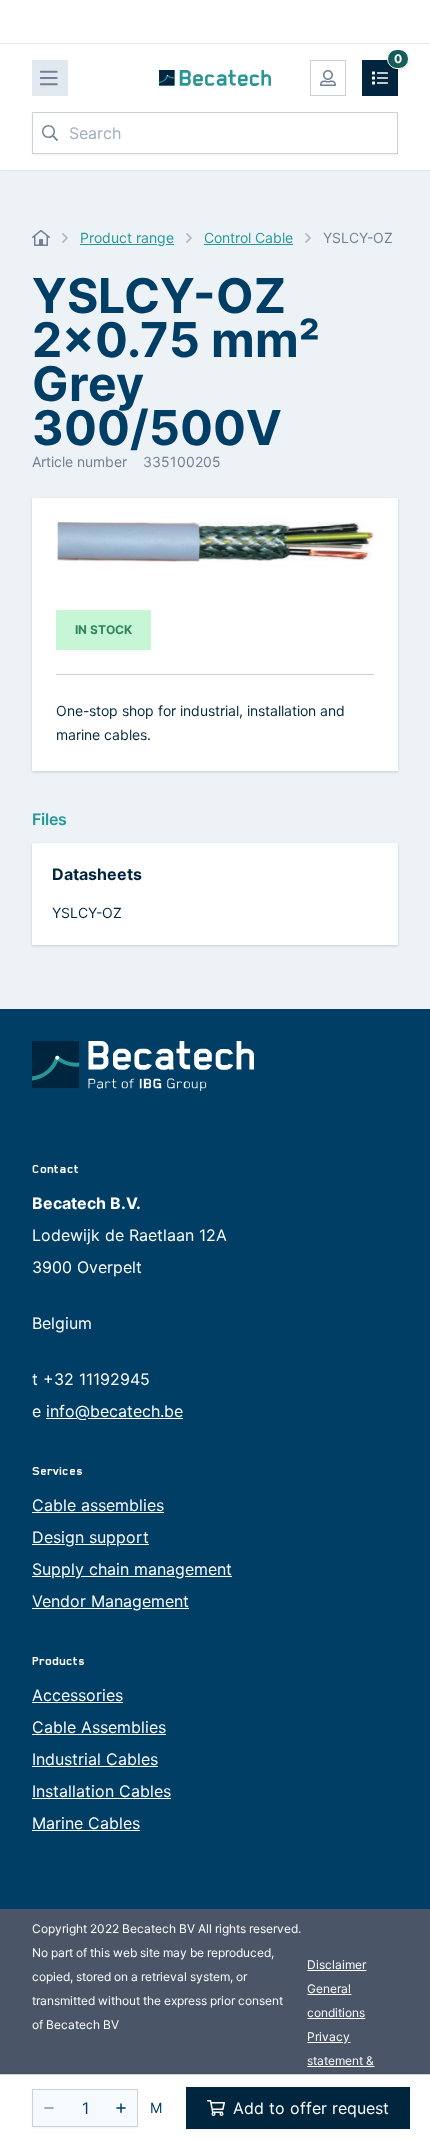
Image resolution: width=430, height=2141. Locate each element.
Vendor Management (110, 1601)
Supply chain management (132, 1569)
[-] (49, 2108)
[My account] (328, 78)
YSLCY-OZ (87, 912)
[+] (121, 2108)
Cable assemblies (98, 1505)
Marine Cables (86, 1823)
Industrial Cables (95, 1759)
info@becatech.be (114, 1411)
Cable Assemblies (99, 1727)
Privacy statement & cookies (340, 2060)
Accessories (77, 1695)
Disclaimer (336, 1964)
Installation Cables (101, 1791)
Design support (90, 1537)
